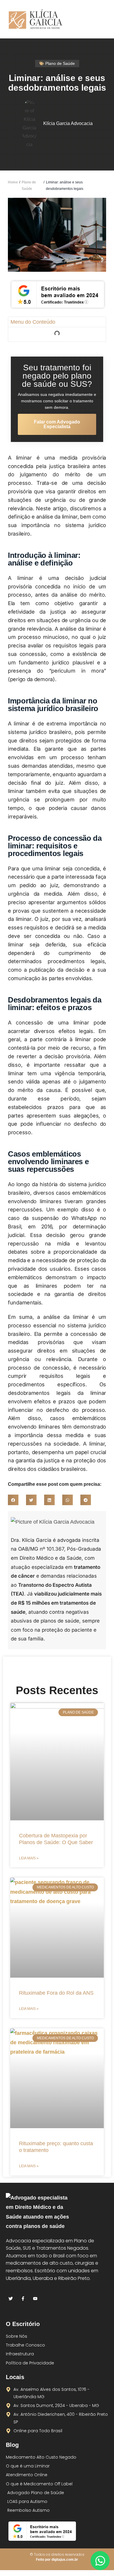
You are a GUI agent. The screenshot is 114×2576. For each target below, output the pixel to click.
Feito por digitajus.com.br (57, 2560)
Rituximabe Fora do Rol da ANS (56, 1993)
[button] (101, 19)
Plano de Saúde (29, 185)
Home (13, 182)
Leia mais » (29, 1858)
